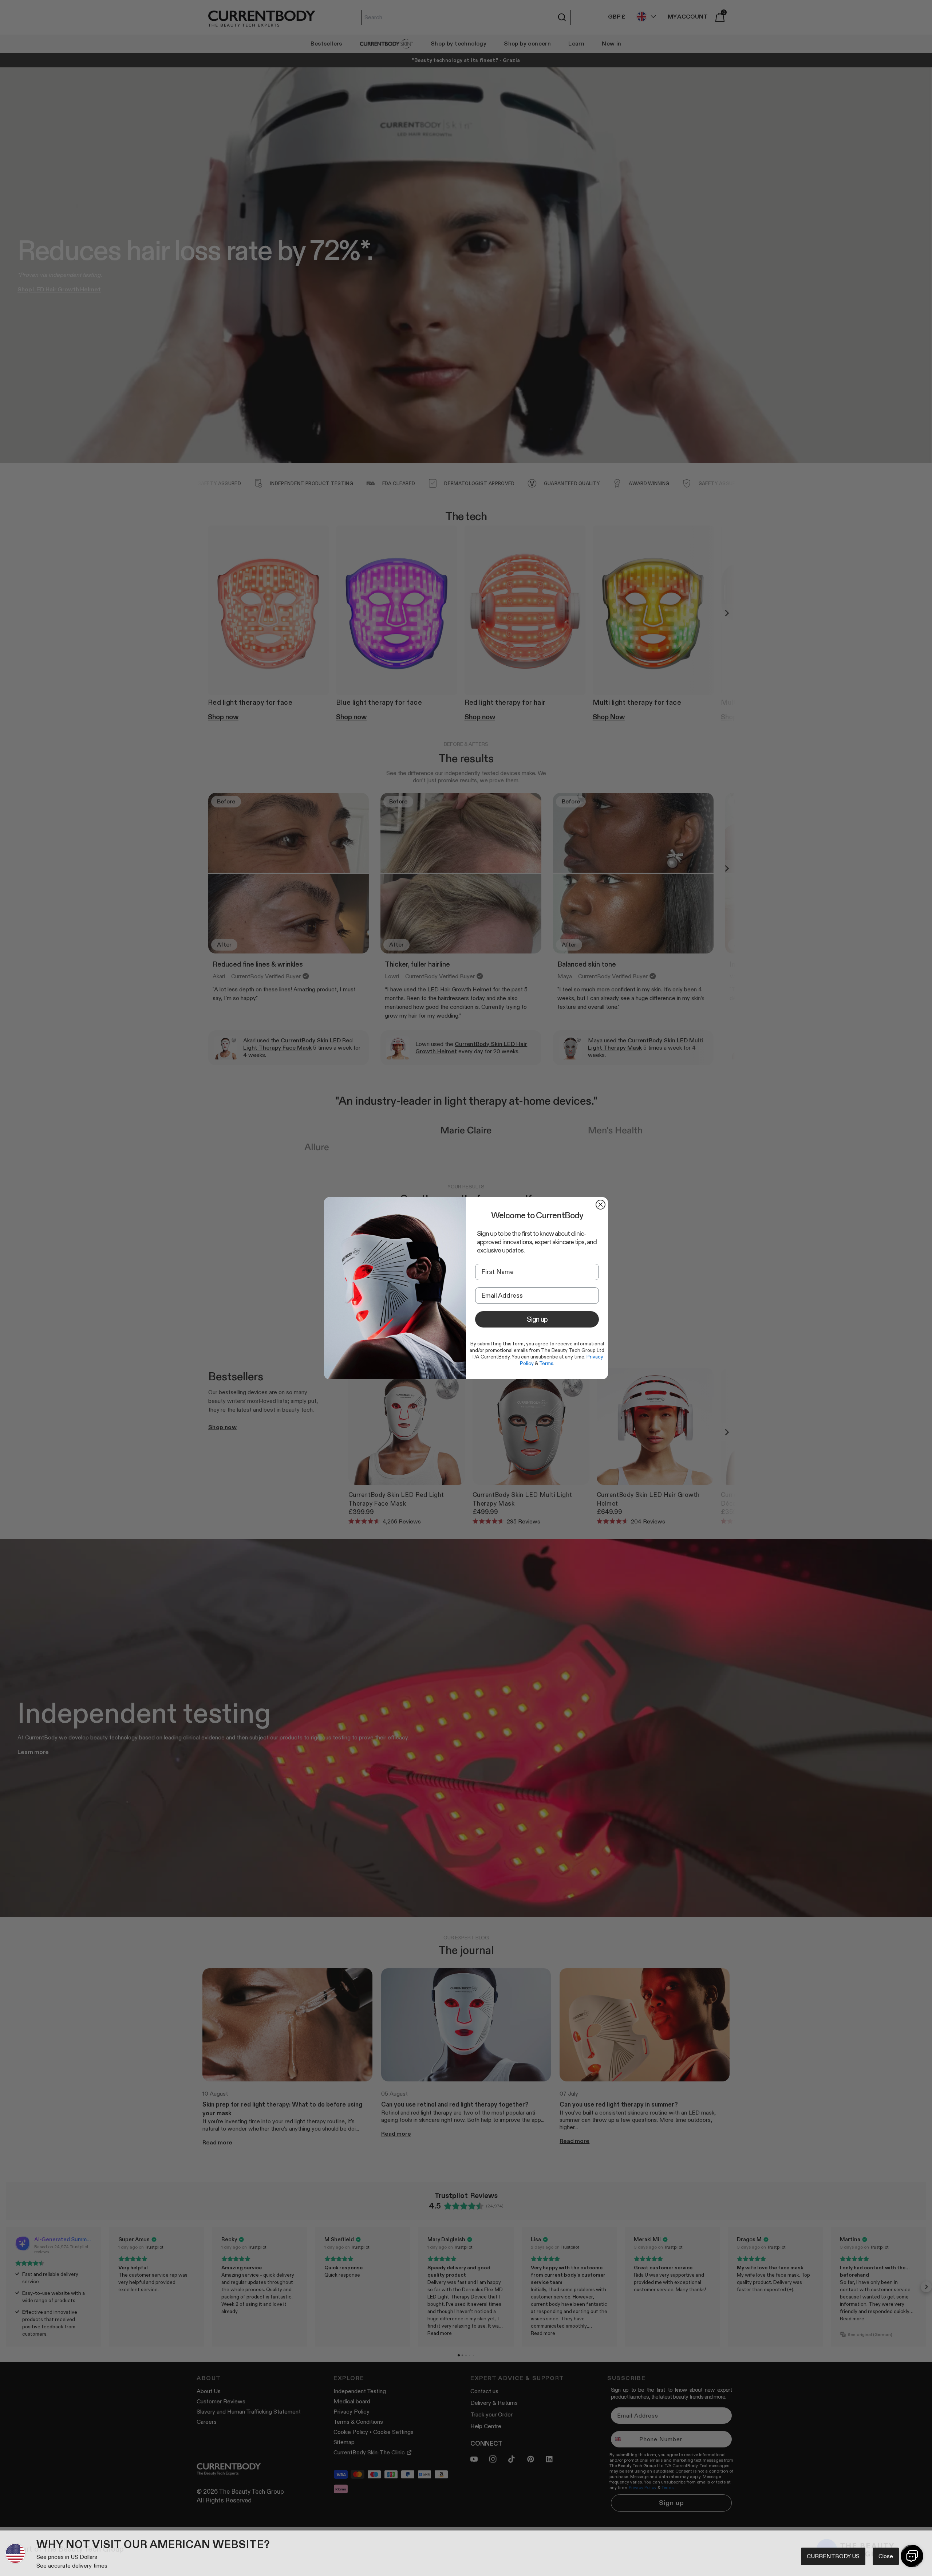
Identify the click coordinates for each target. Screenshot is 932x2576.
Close (886, 2556)
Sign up (537, 1319)
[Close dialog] (601, 1205)
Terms (546, 1363)
